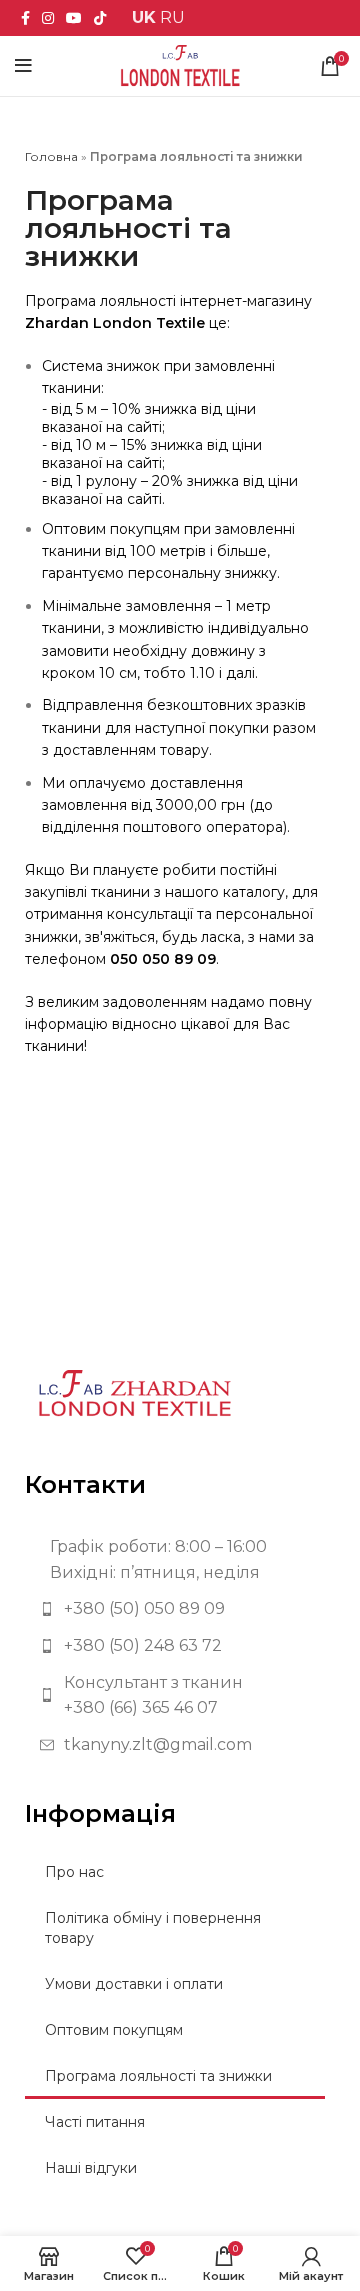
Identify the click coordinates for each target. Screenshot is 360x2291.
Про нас (74, 1872)
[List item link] (180, 1609)
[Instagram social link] (48, 18)
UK (144, 17)
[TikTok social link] (100, 18)
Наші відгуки (91, 2168)
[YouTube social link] (74, 18)
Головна (51, 156)
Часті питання (95, 2122)
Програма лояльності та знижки (158, 2076)
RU (172, 17)
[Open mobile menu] (23, 66)
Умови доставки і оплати (134, 1984)
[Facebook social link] (25, 18)
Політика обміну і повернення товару (153, 1928)
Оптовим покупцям (114, 2030)
